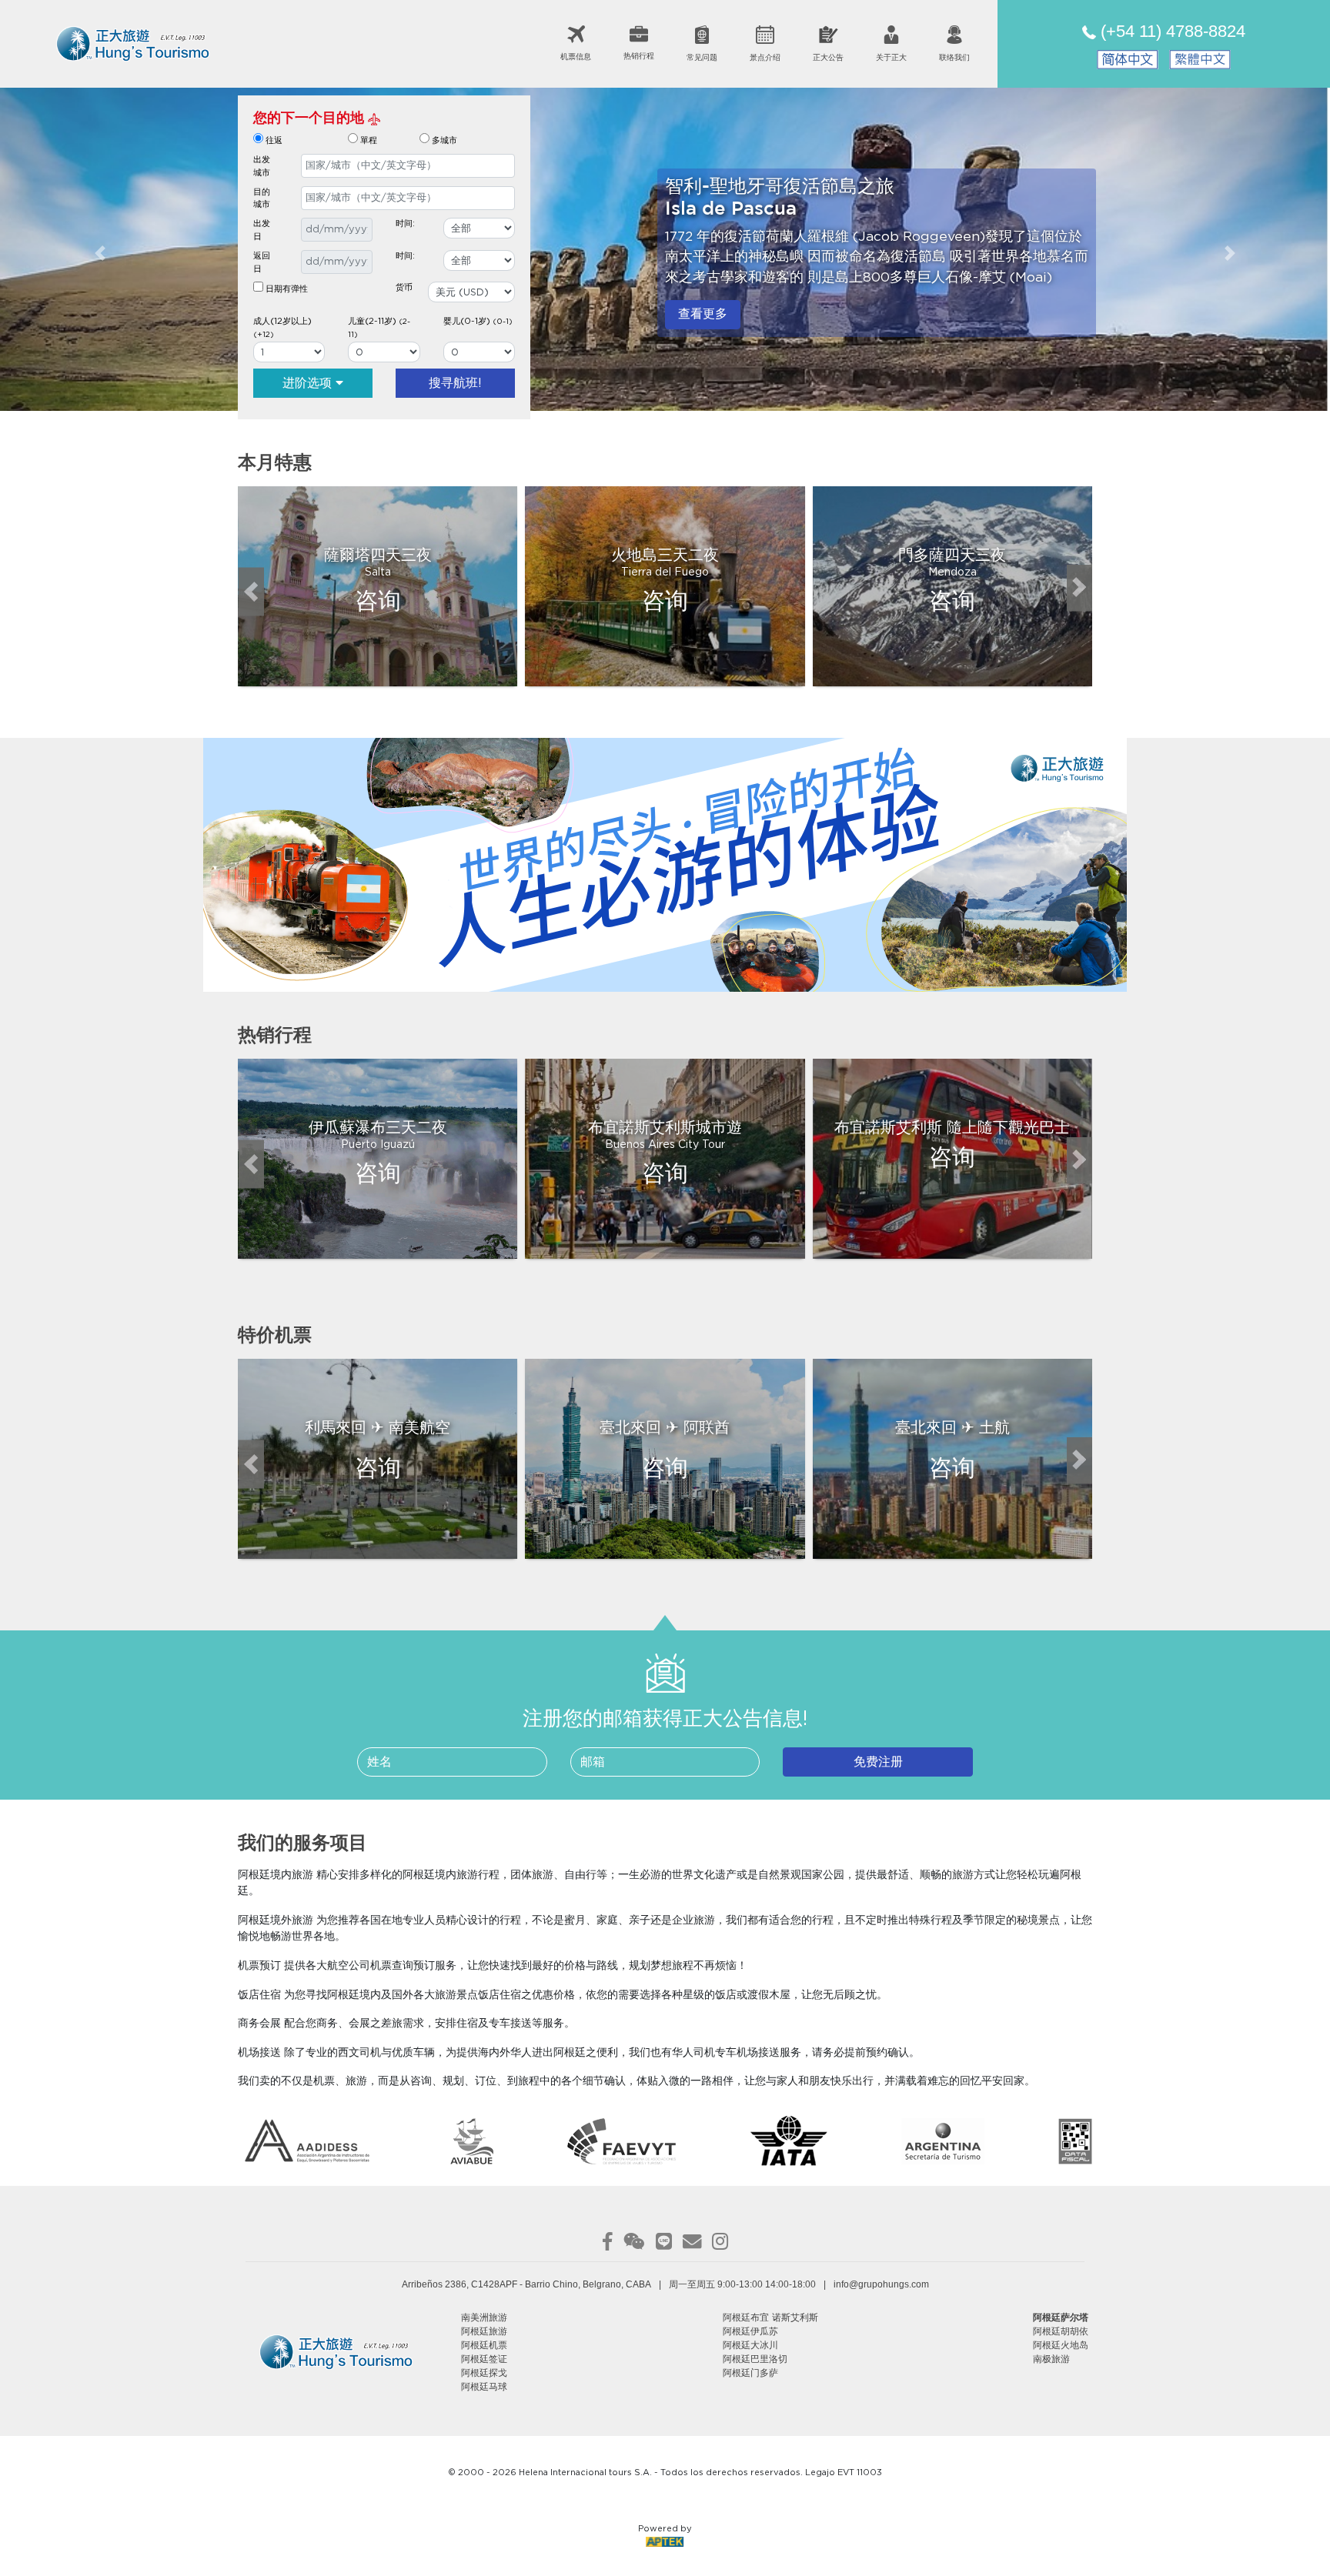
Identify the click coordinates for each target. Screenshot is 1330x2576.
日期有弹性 (286, 289)
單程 (369, 140)
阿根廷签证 (484, 2359)
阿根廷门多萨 (750, 2373)
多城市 (444, 140)
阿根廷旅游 (484, 2331)
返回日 (262, 262)
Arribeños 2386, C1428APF (459, 2284)
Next (1081, 592)
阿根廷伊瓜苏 (750, 2331)
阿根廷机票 (484, 2345)
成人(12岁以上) (282, 328)
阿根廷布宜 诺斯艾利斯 (770, 2317)
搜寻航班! (455, 383)
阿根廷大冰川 (750, 2345)
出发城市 (262, 166)
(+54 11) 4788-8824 (1171, 31)
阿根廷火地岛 (1061, 2345)
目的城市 (262, 199)
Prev (249, 592)
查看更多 (703, 314)
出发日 (262, 230)
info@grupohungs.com (881, 2284)
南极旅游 (1051, 2359)
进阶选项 (309, 383)
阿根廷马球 (484, 2387)
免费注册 (878, 1762)
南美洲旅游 (484, 2317)
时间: (405, 224)
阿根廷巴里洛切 (755, 2359)
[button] (100, 254)
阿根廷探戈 (484, 2373)
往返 (274, 140)
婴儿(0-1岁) (478, 321)
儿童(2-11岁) (379, 328)
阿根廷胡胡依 (1061, 2331)
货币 (404, 287)
